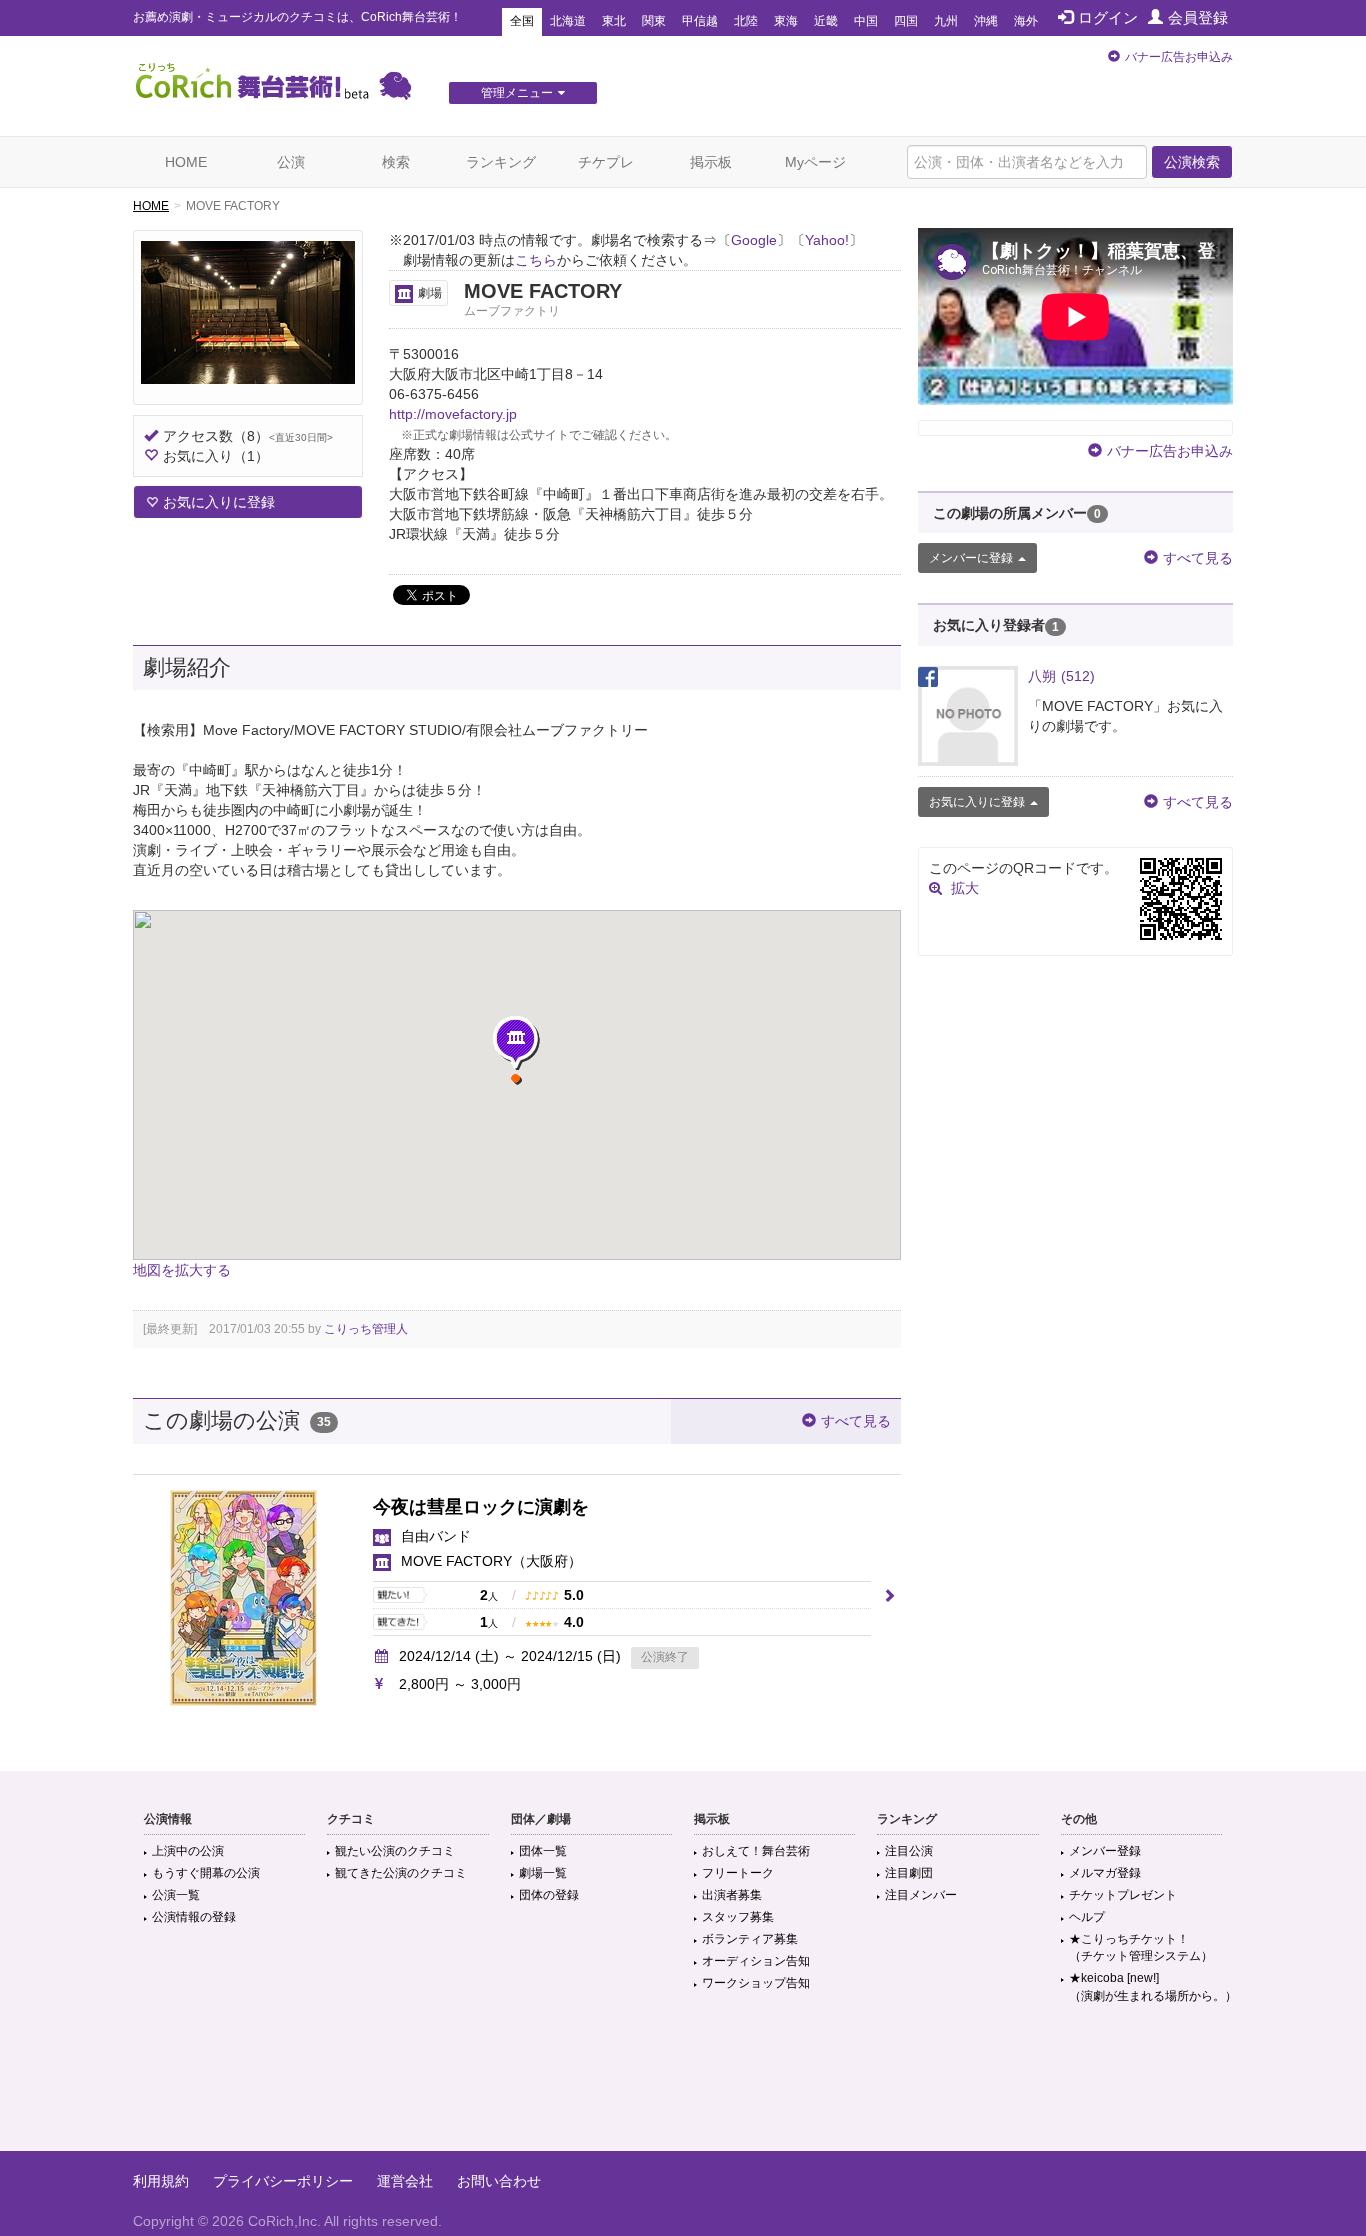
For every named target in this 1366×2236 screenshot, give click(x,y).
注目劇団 (909, 1873)
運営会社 (405, 2181)
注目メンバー (921, 1895)
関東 (654, 21)
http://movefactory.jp (453, 414)
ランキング (501, 162)
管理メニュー (517, 93)
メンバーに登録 (971, 558)
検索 (396, 162)
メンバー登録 (1105, 1851)
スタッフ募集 (738, 1917)
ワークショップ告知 (756, 1983)
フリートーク (738, 1873)
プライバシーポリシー (283, 2181)
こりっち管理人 (366, 1329)
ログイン (1108, 17)
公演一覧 (176, 1895)
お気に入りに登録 (219, 502)
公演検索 (1192, 162)
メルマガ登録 (1105, 1873)
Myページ (815, 162)
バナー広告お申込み (1179, 57)
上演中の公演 (188, 1851)
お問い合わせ (499, 2181)
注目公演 (909, 1851)
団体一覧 (543, 1851)
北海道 (568, 21)
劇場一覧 (543, 1873)
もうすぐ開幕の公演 (206, 1873)
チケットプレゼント (1123, 1895)
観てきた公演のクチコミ (401, 1873)
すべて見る (856, 1421)
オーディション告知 (756, 1961)
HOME (186, 162)
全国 (522, 21)
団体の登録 (549, 1895)
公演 (291, 162)
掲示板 (711, 162)
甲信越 (700, 21)
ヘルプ (1087, 1917)
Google (754, 240)
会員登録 (1198, 17)
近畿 (826, 21)
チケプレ (606, 162)
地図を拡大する (182, 1270)
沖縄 (986, 21)
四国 (906, 21)
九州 (946, 21)
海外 (1026, 21)
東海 (786, 21)
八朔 (1061, 676)
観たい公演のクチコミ (395, 1851)
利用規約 (161, 2181)
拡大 (965, 888)
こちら (536, 260)
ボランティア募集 (750, 1939)
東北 (614, 21)
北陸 (746, 21)
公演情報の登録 (194, 1917)
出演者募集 (732, 1895)
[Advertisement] (683, 2086)
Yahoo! (827, 240)
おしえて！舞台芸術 (756, 1851)
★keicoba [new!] (1153, 1986)
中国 (866, 21)
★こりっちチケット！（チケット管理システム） (1141, 1947)
